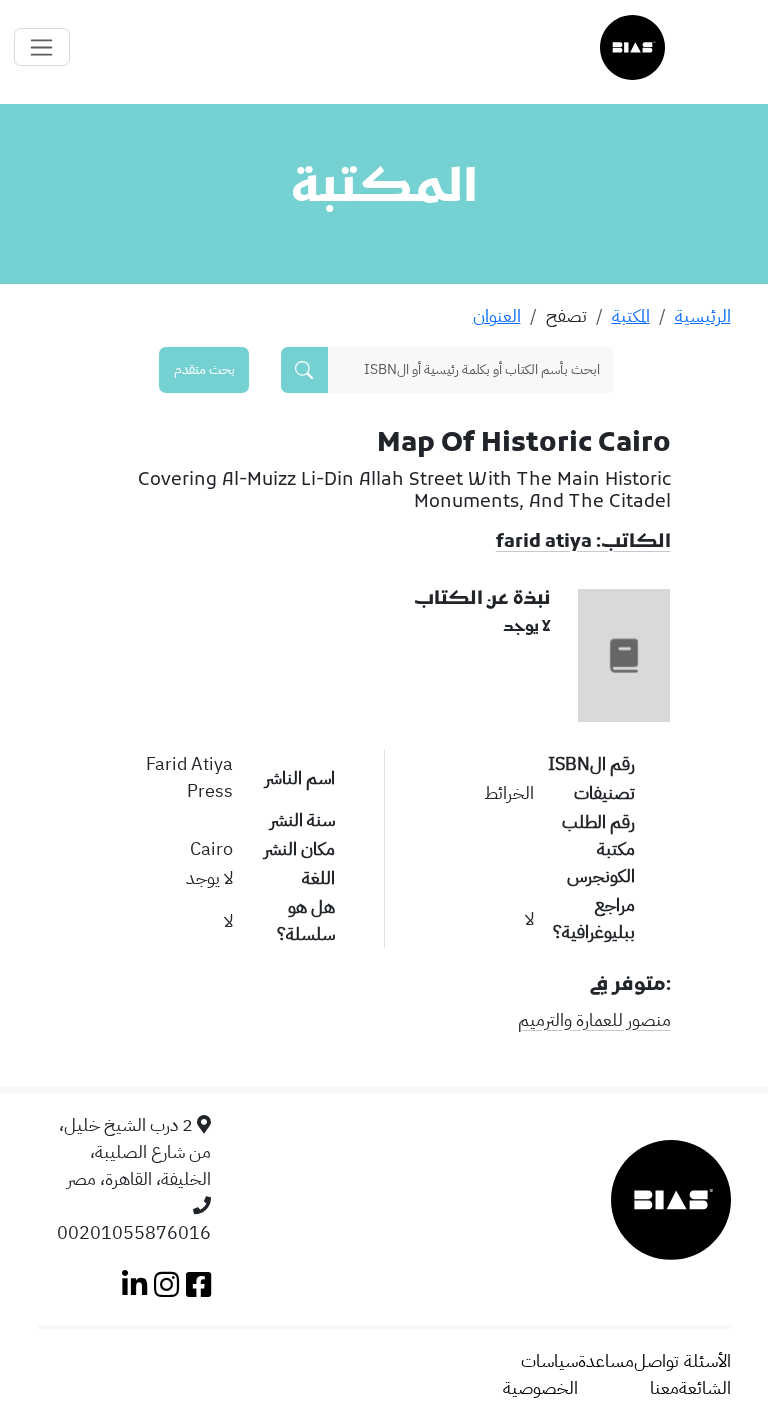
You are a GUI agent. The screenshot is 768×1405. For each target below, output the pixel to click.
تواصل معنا (656, 1374)
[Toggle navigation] (42, 47)
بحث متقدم (204, 369)
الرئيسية (703, 315)
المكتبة (631, 315)
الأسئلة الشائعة (705, 1374)
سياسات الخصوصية (540, 1374)
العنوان (497, 315)
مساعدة (606, 1360)
